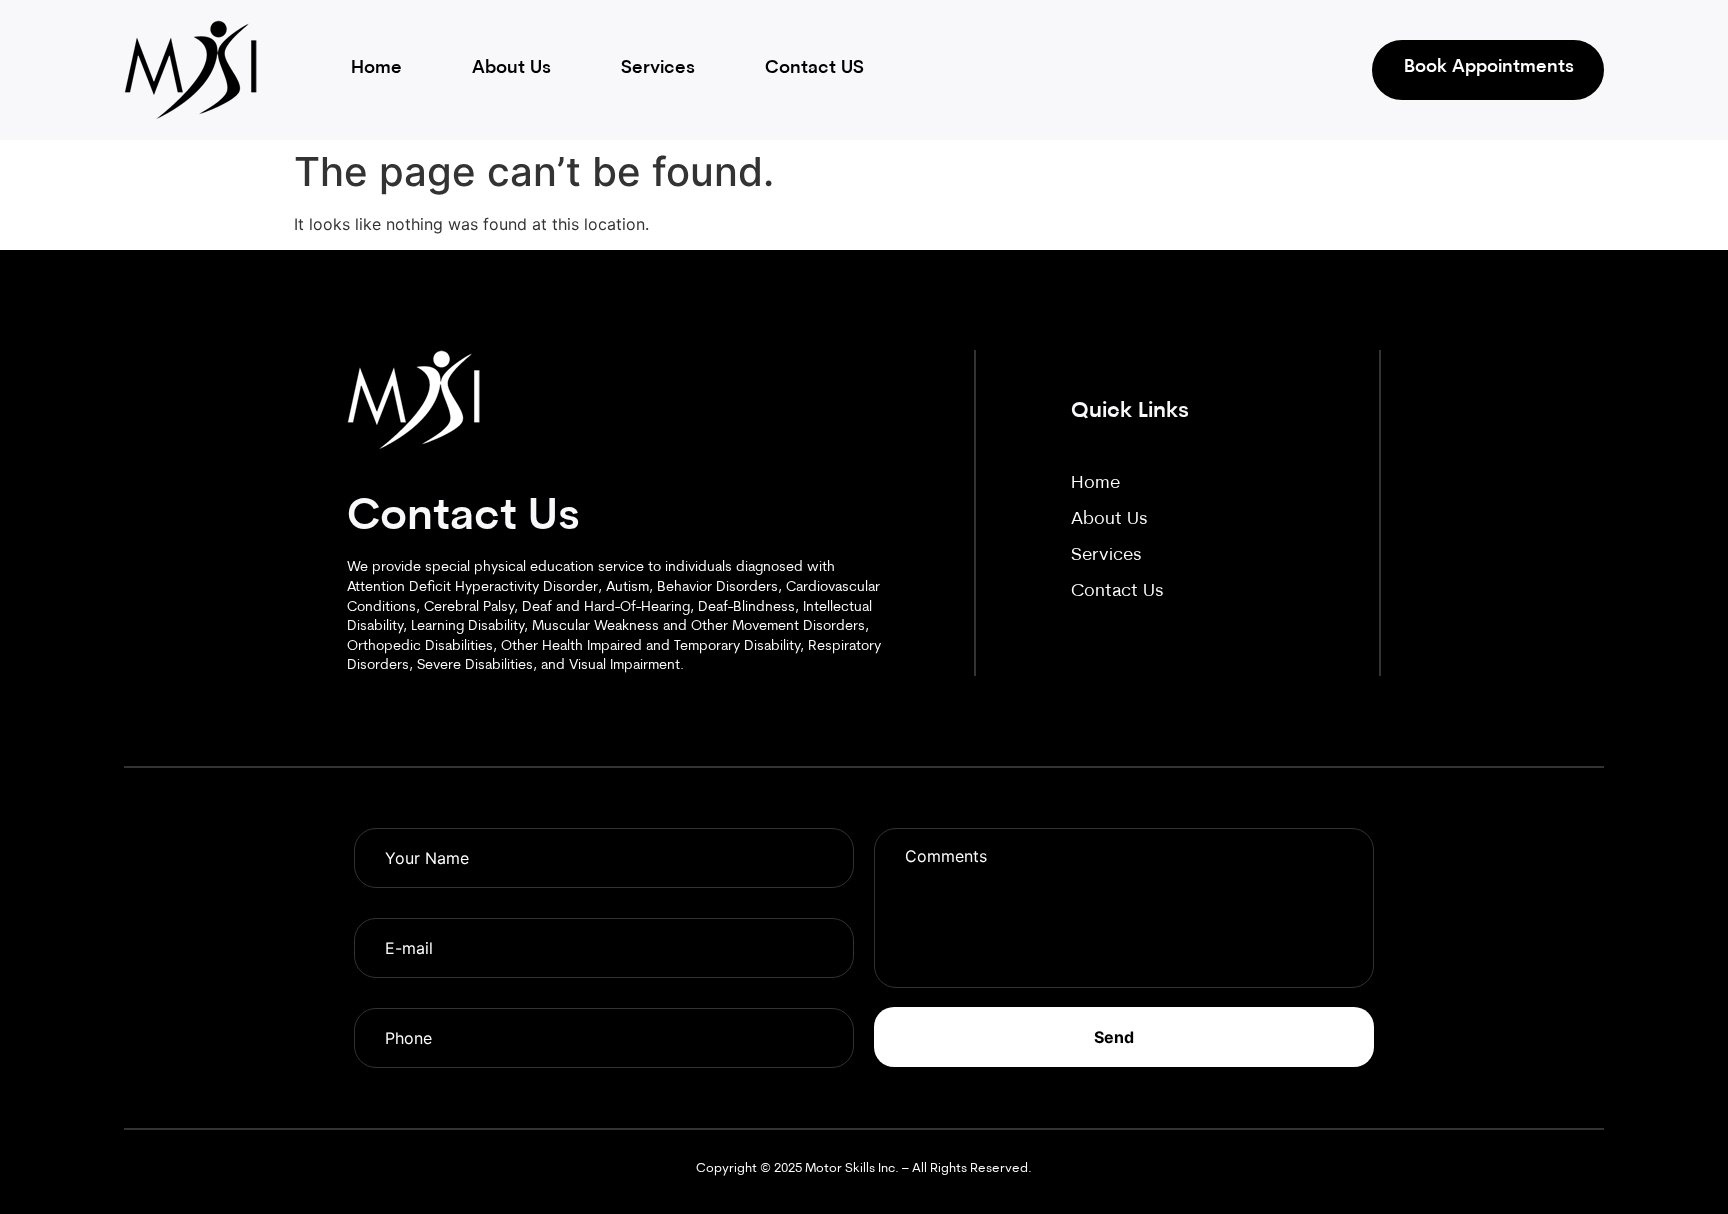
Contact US (814, 69)
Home (376, 69)
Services (658, 69)
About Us (511, 69)
